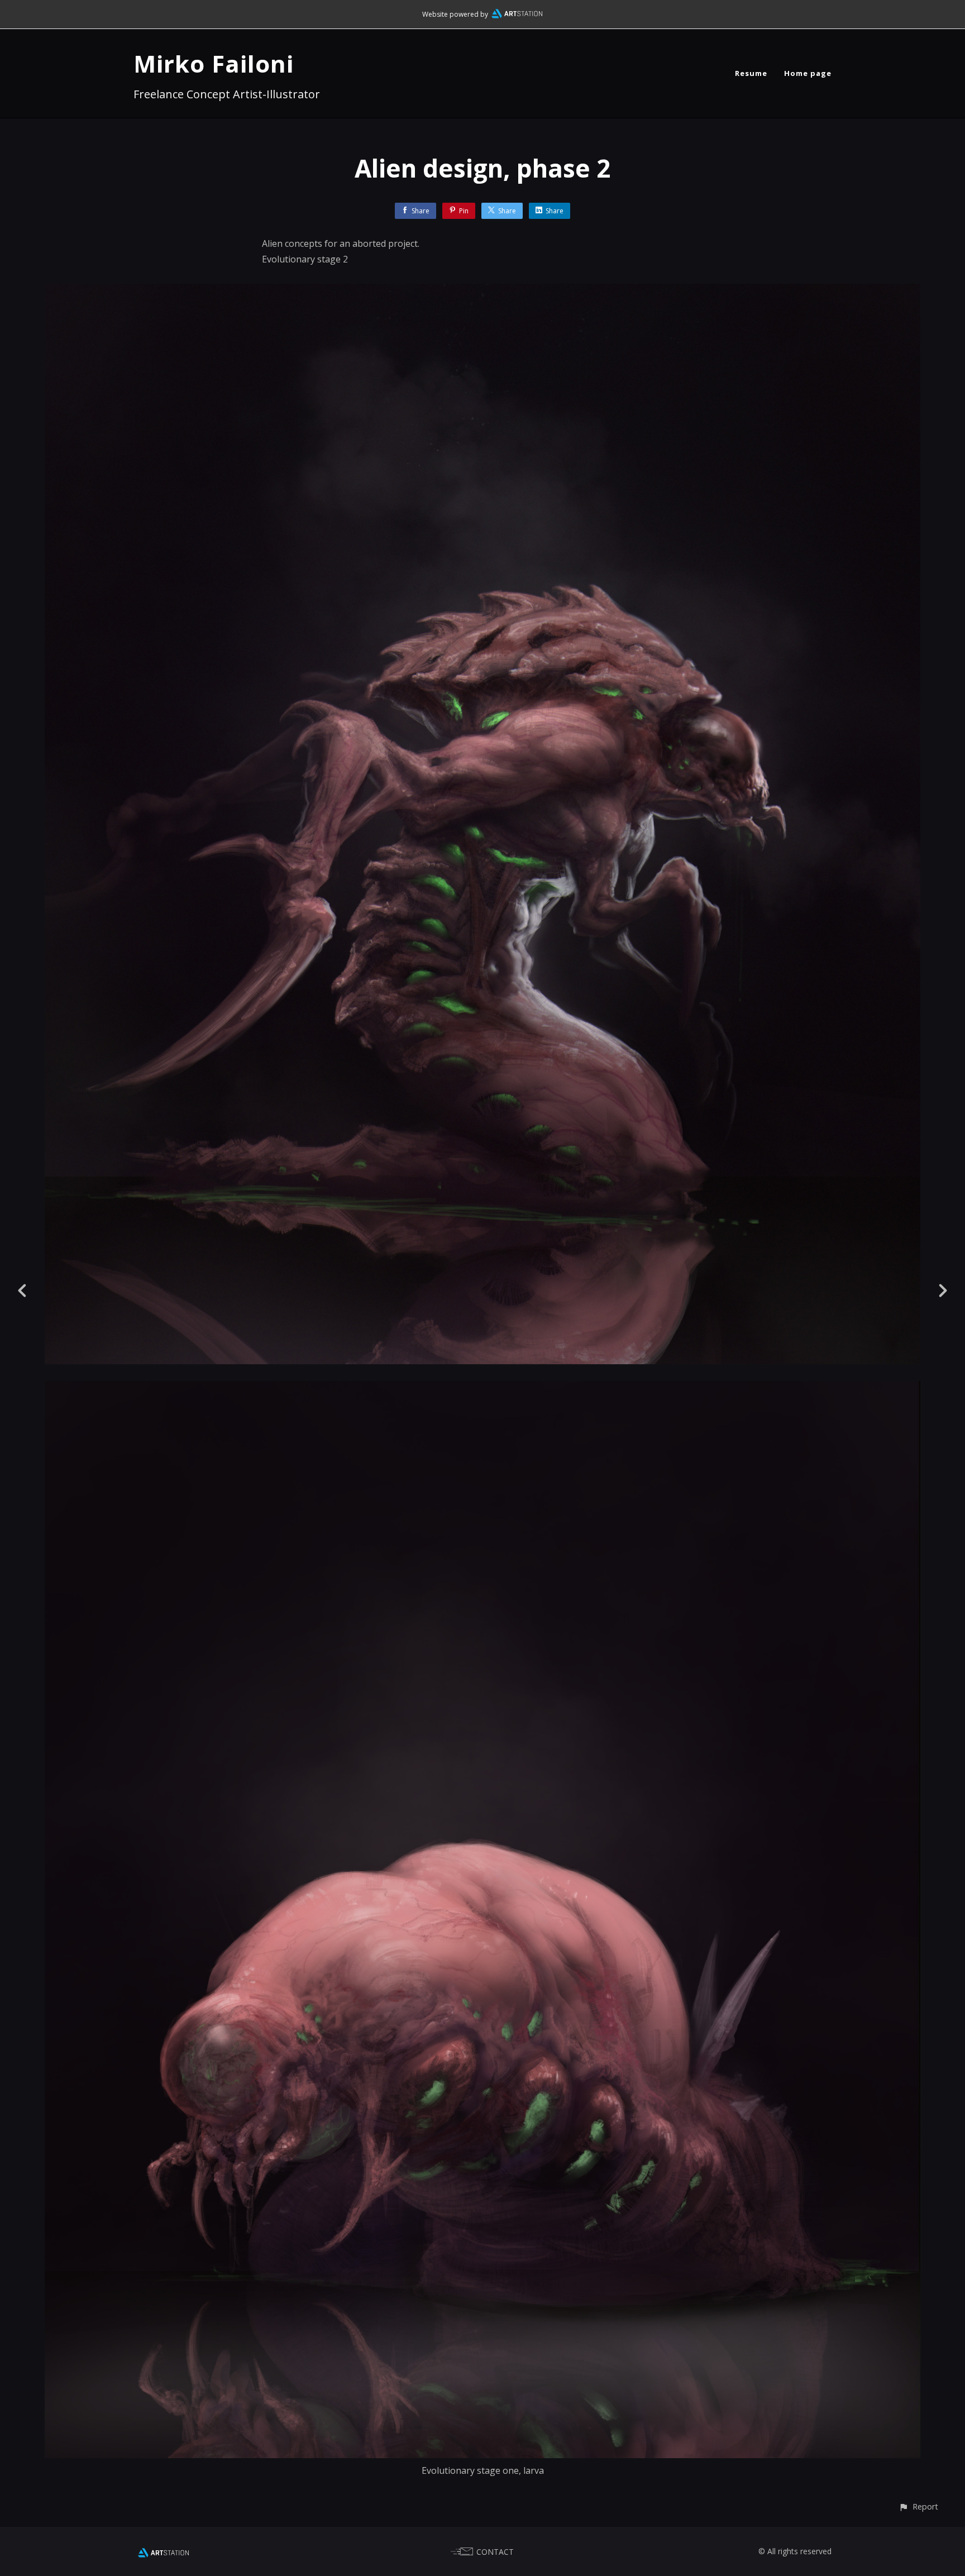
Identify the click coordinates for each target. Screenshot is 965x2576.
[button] (918, 2506)
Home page (808, 73)
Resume (751, 73)
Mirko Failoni (214, 63)
